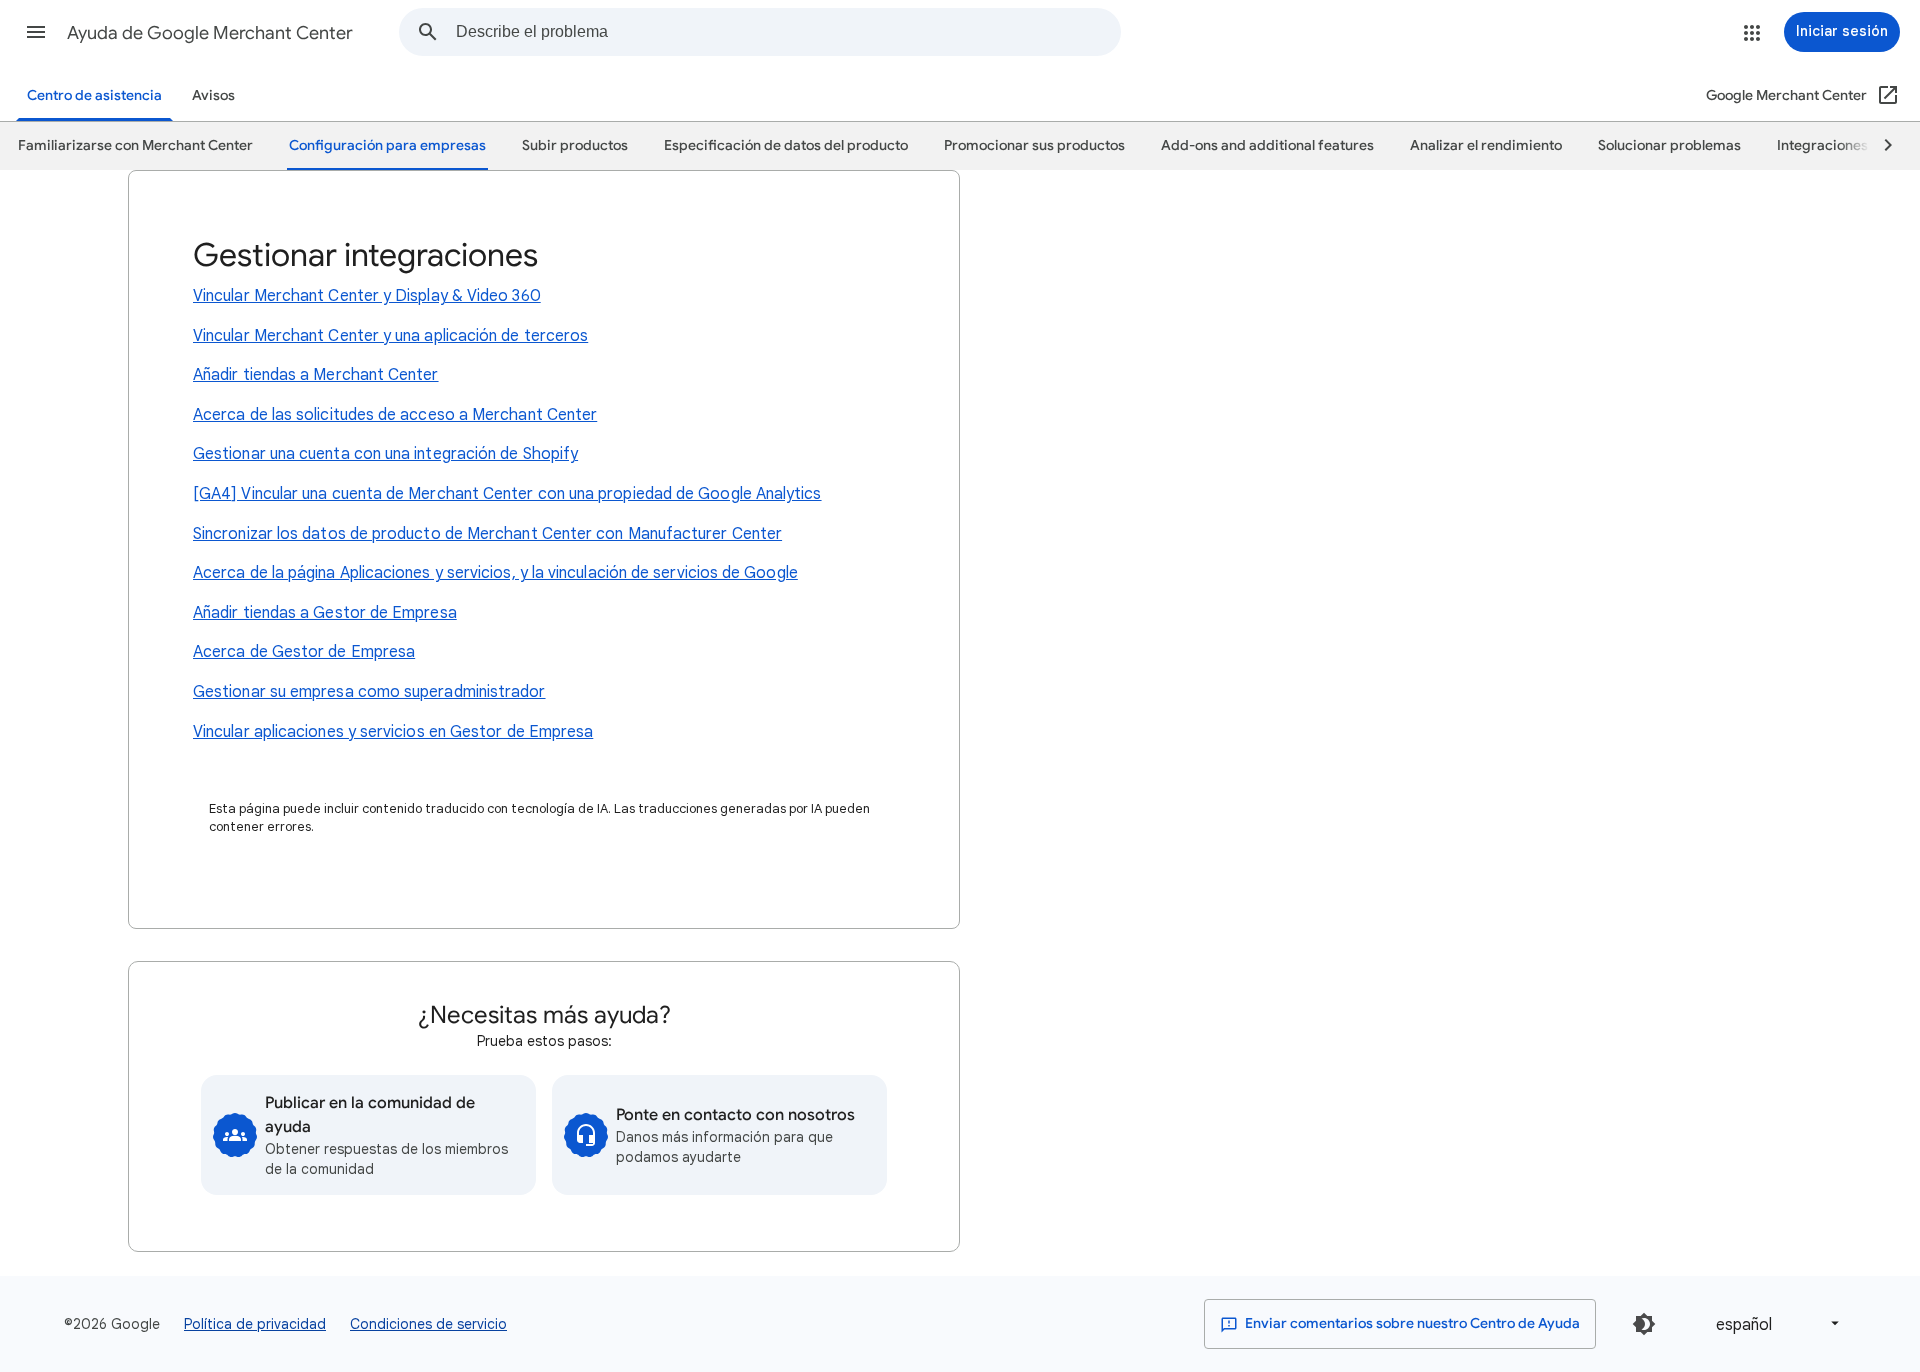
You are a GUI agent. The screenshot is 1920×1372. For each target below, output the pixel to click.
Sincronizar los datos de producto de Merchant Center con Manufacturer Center (487, 534)
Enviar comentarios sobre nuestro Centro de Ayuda (1411, 1323)
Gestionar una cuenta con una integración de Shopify (385, 454)
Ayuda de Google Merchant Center (210, 33)
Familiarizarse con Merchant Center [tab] (135, 145)
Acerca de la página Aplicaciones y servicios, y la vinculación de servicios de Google (495, 573)
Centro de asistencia (94, 95)
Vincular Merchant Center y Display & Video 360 (367, 296)
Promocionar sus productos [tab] (1034, 145)
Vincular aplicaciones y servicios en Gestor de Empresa (393, 732)
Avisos (213, 95)
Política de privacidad (255, 1324)
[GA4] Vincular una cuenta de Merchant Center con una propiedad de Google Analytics (507, 494)
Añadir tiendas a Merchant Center (316, 375)
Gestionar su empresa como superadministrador (369, 692)
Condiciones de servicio (428, 1324)
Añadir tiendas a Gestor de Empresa (325, 613)
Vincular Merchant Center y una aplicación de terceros (390, 336)
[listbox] (1774, 1323)
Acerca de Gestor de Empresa (304, 652)
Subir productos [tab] (575, 145)
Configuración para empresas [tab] (387, 145)
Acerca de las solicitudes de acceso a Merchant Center (395, 415)
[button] (36, 32)
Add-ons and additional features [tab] (1267, 145)
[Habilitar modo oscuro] (1644, 1324)
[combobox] (788, 32)
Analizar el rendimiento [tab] (1486, 145)
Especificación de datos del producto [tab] (786, 145)
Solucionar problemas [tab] (1669, 145)
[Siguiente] (1879, 146)
